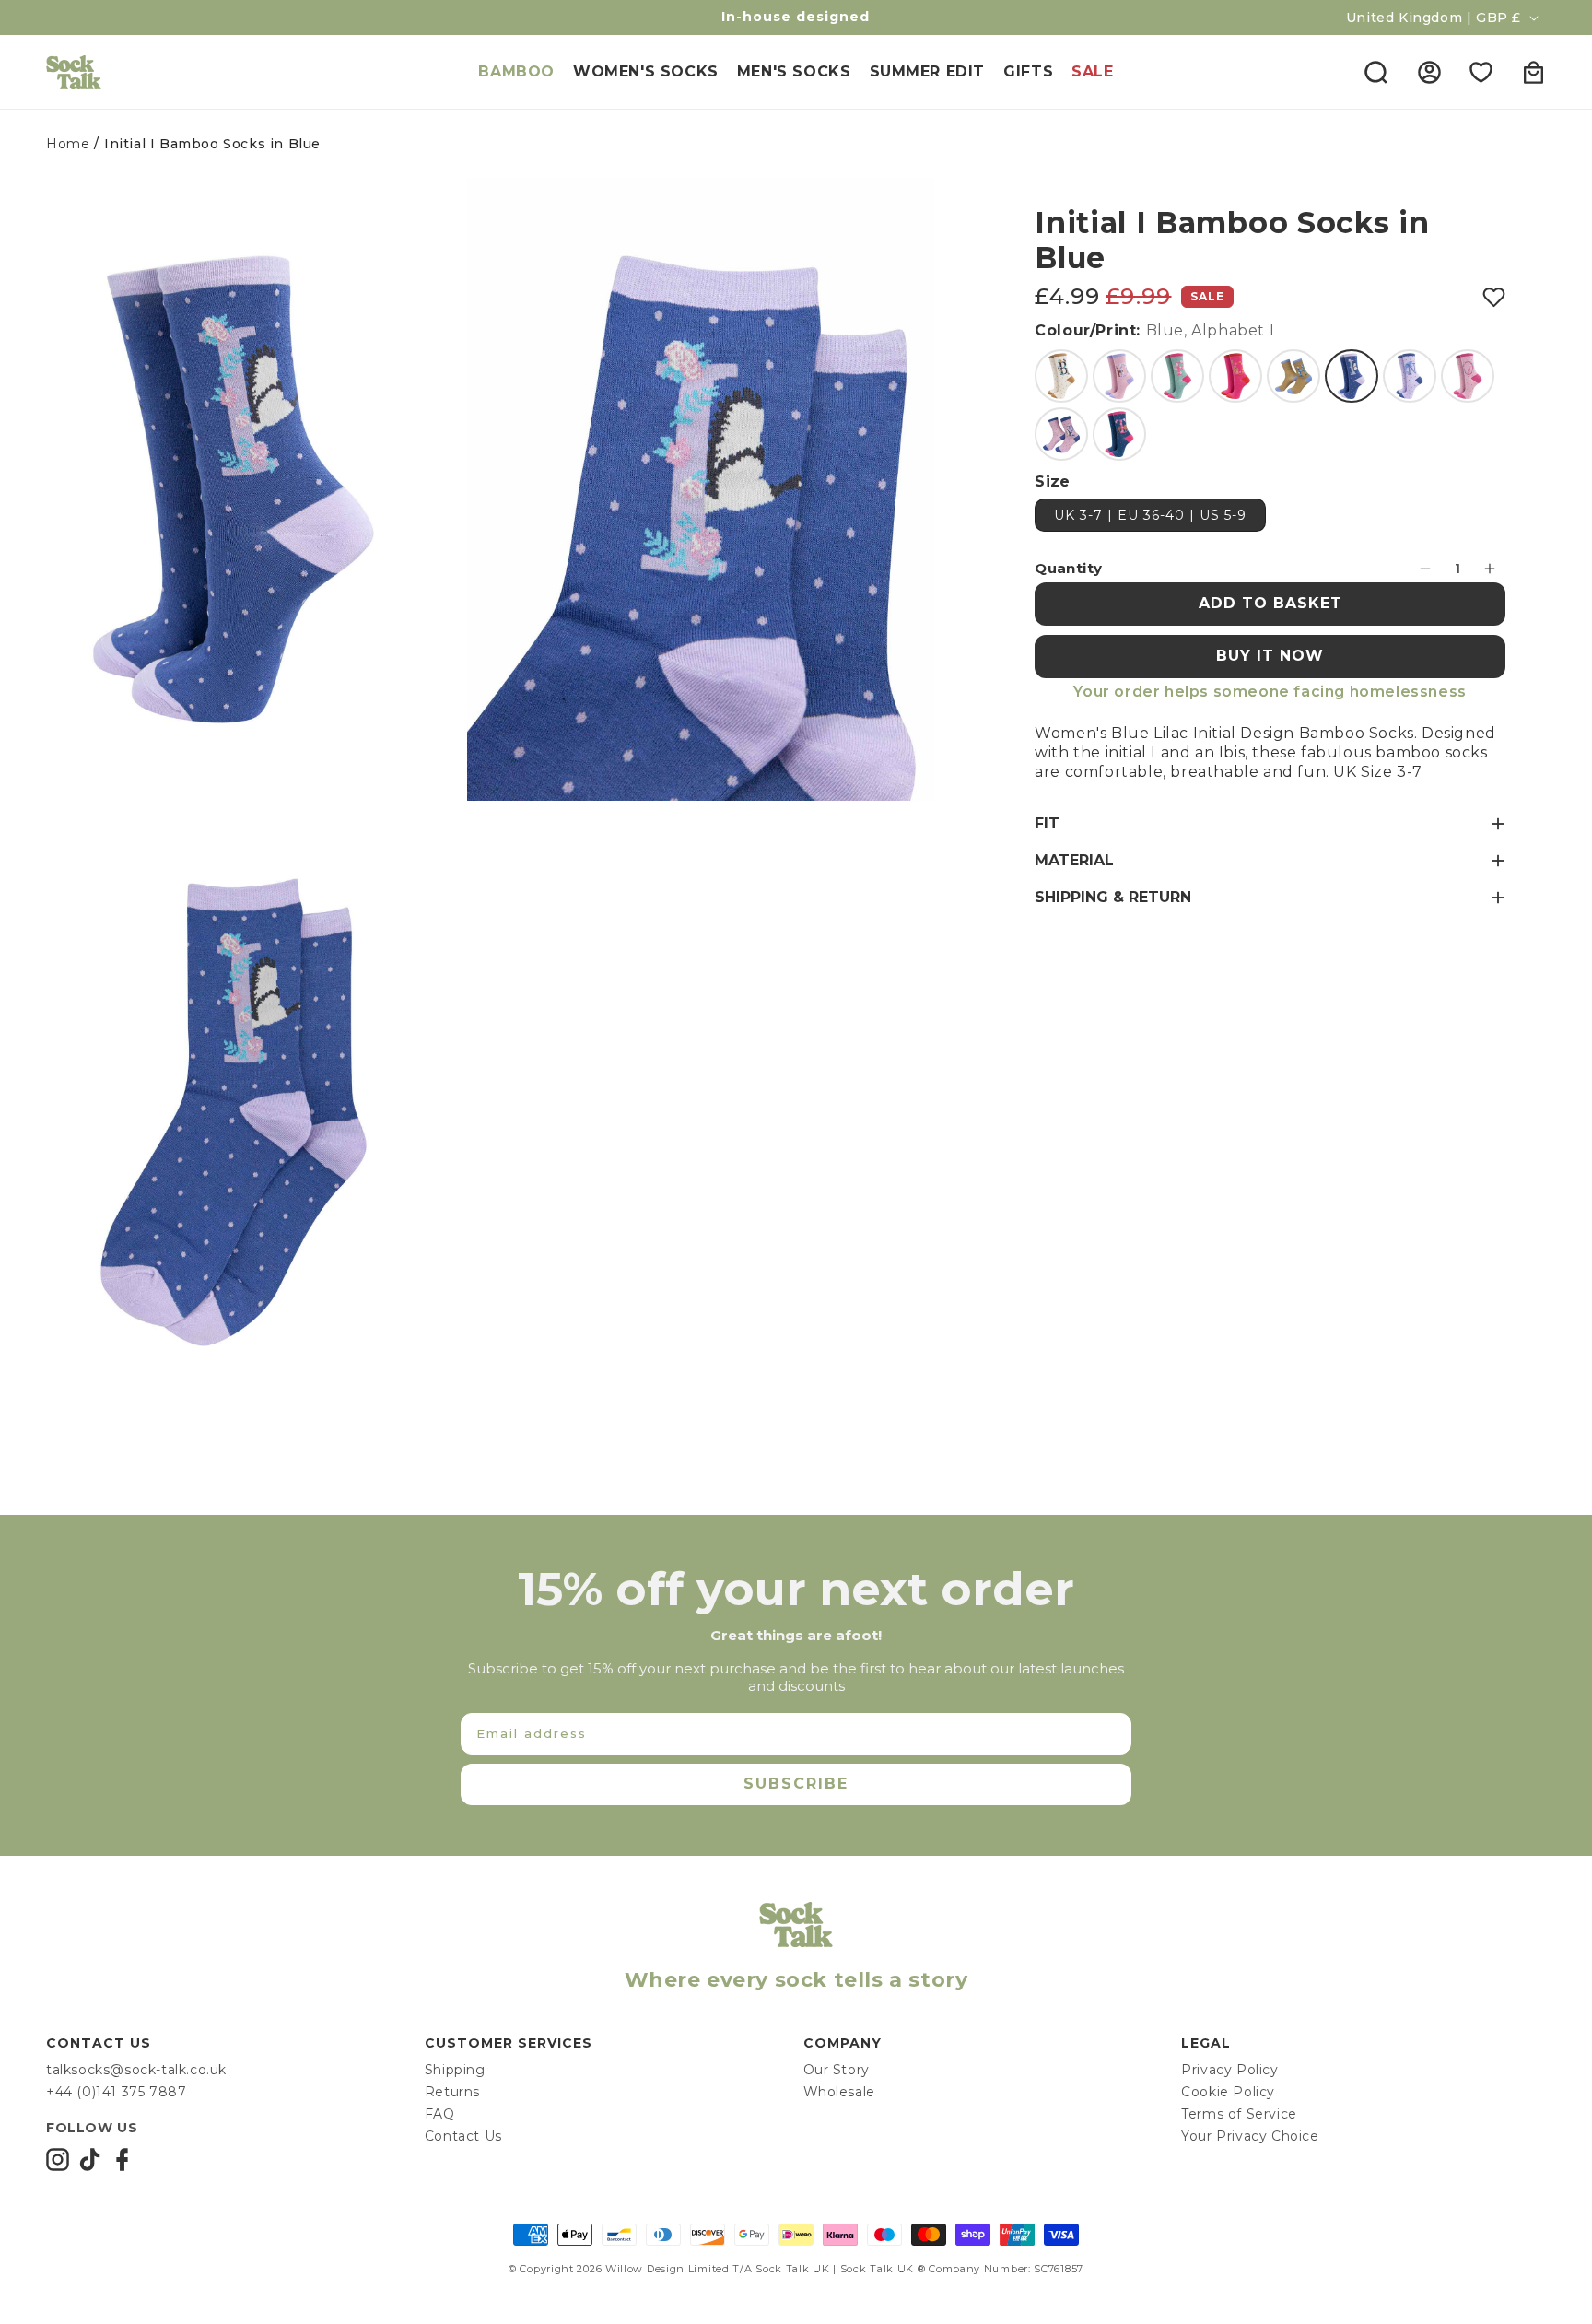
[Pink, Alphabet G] (1235, 376)
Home (68, 144)
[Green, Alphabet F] (1177, 376)
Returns (452, 2092)
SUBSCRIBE (796, 1784)
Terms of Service (1239, 2114)
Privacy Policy (1229, 2070)
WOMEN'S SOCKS (646, 71)
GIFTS (1028, 71)
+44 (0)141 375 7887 (116, 2092)
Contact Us (463, 2136)
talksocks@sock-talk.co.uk (136, 2070)
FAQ (440, 2114)
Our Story (837, 2070)
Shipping (455, 2070)
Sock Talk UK (792, 2269)
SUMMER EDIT (928, 71)
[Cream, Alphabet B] (1061, 376)
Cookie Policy (1228, 2092)
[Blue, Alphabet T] (1119, 434)
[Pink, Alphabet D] (1119, 376)
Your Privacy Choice (1250, 2136)
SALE (1092, 71)
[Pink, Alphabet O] (1468, 376)
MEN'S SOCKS (794, 71)
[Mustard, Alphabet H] (1293, 376)
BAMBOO (516, 71)
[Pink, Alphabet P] (1061, 434)
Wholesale (839, 2092)
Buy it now (1270, 656)
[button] (1375, 72)
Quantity (1068, 568)
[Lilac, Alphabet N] (1410, 376)
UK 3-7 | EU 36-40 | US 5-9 (1150, 515)
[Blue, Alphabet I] (1352, 376)
